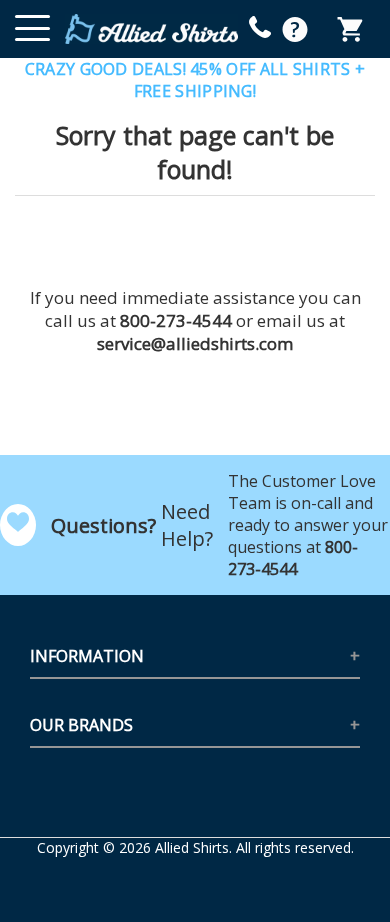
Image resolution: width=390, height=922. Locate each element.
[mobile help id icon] (260, 27)
